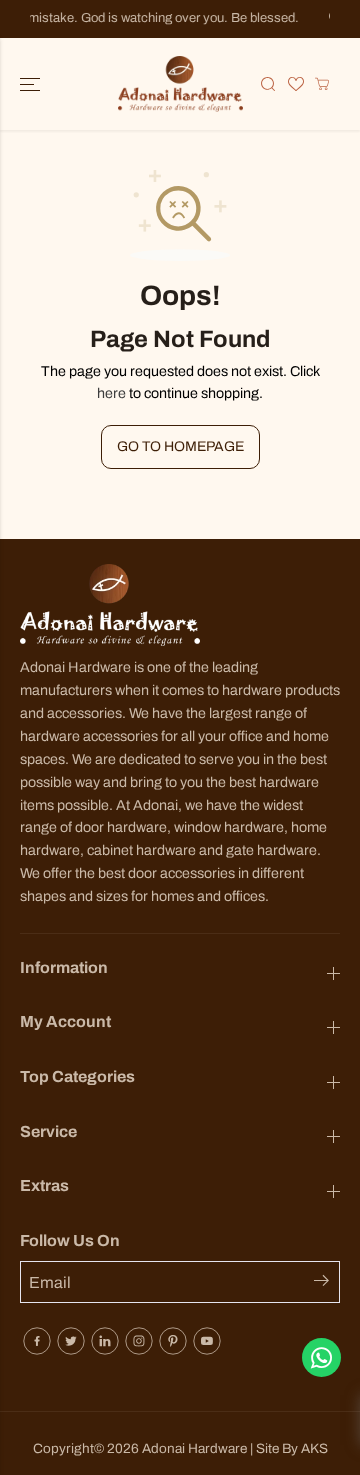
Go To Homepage (180, 446)
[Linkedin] (105, 1341)
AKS (314, 1448)
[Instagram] (139, 1341)
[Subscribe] (327, 1284)
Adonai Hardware (194, 1448)
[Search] (268, 84)
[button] (32, 84)
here (111, 393)
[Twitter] (71, 1341)
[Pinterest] (173, 1341)
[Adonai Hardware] (180, 84)
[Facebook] (37, 1341)
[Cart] (322, 84)
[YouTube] (207, 1341)
